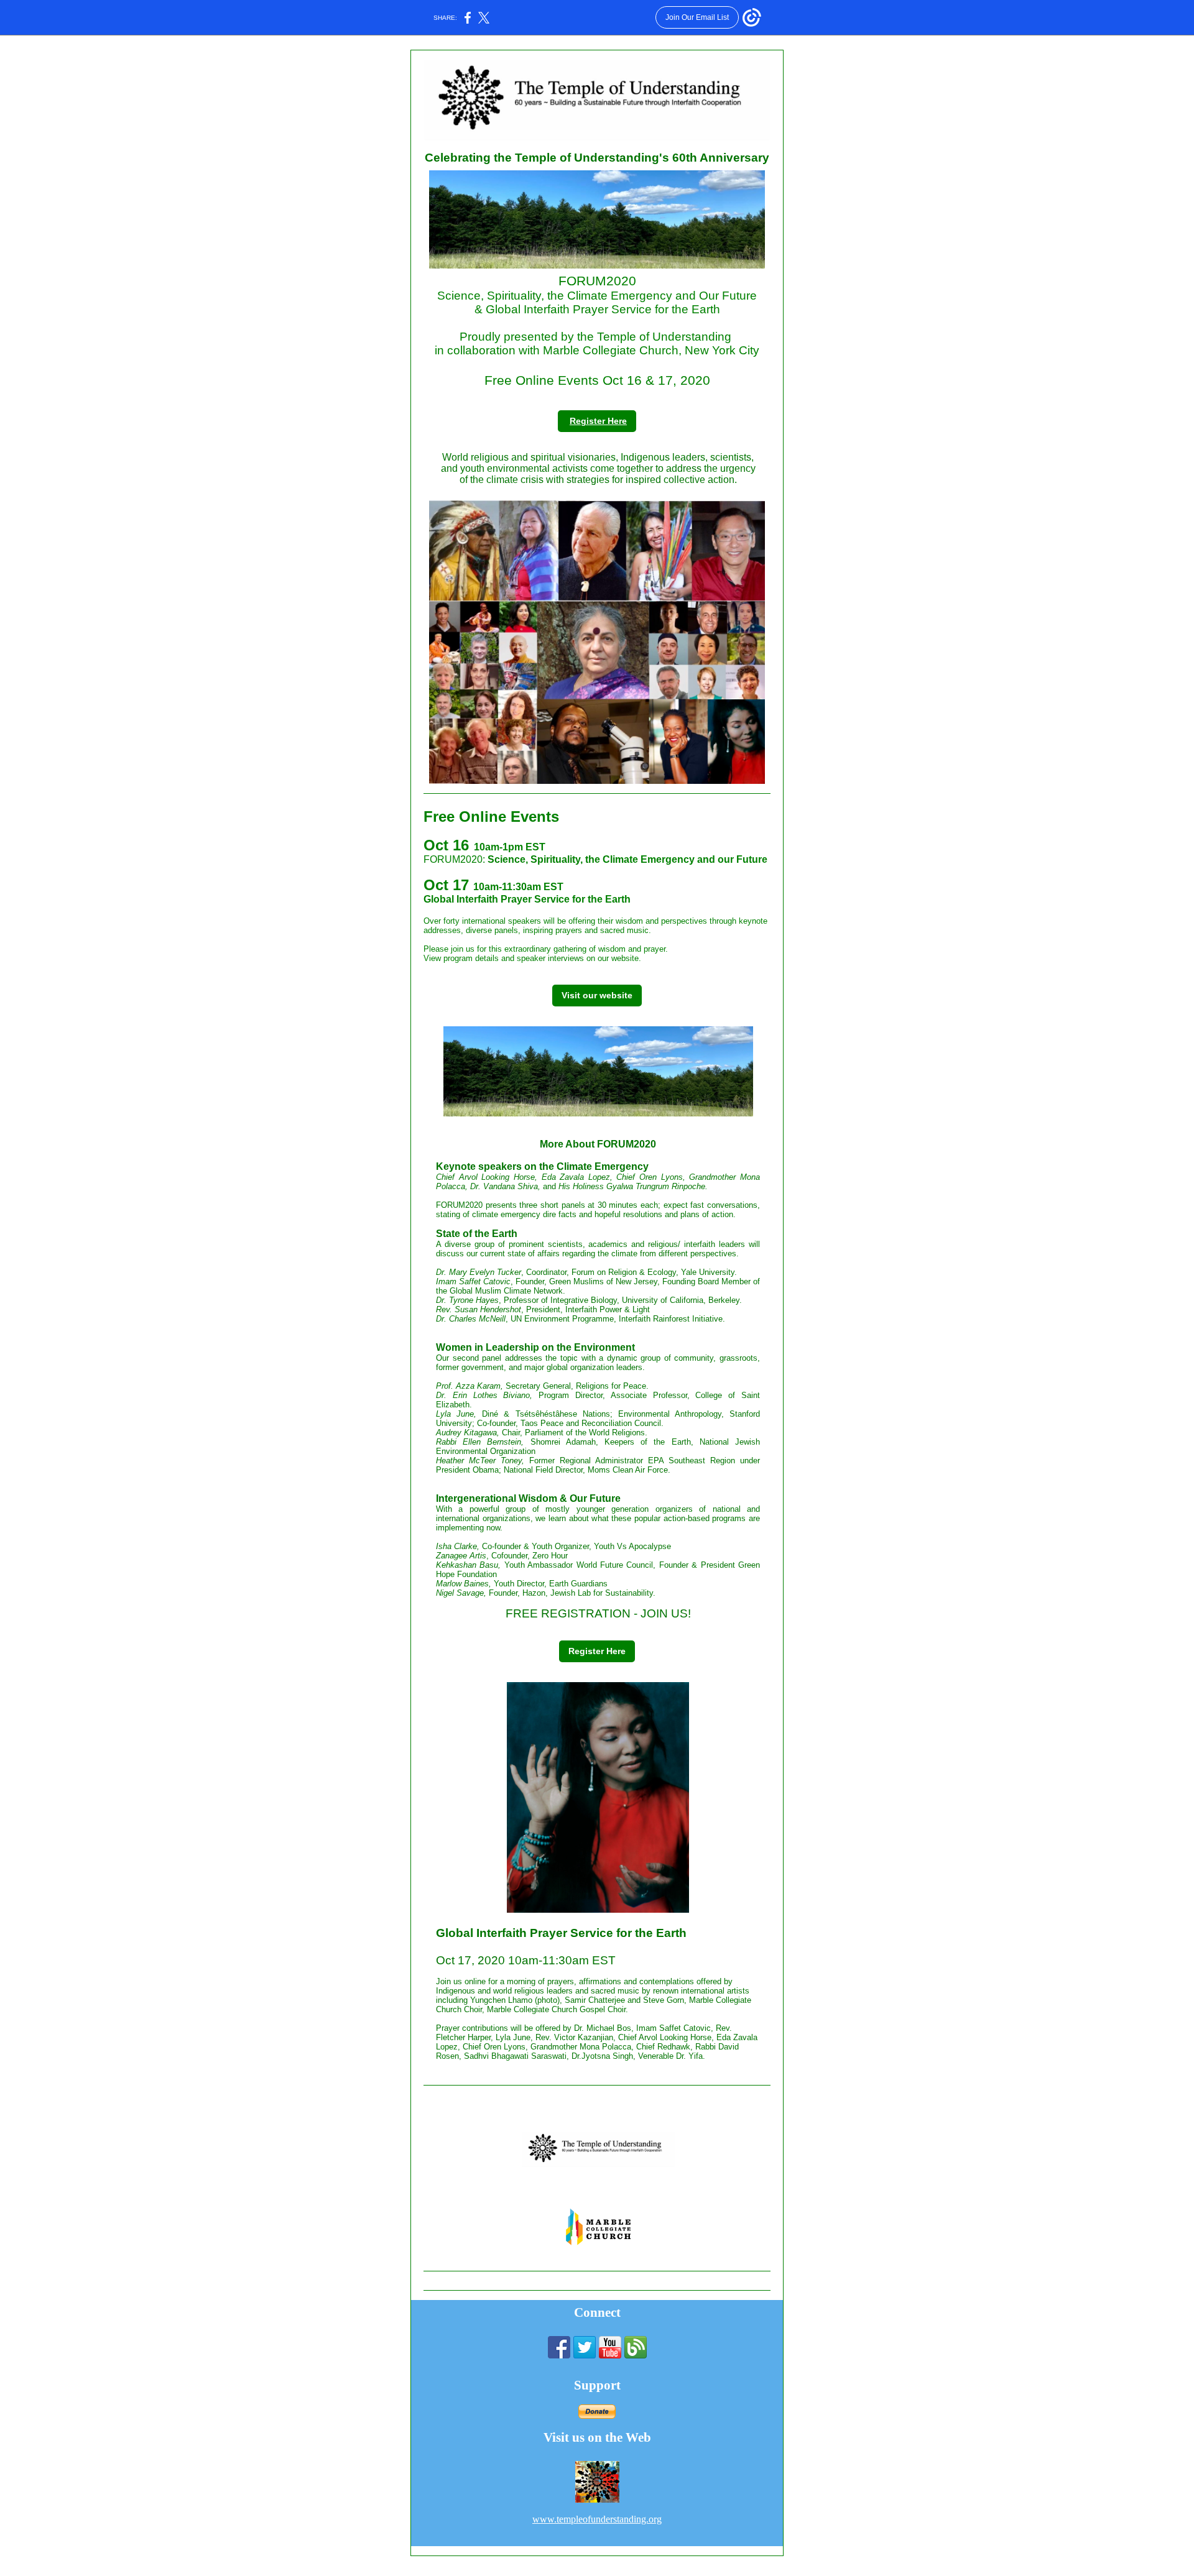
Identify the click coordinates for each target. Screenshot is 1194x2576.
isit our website (600, 995)
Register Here (598, 421)
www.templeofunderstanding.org (597, 2519)
